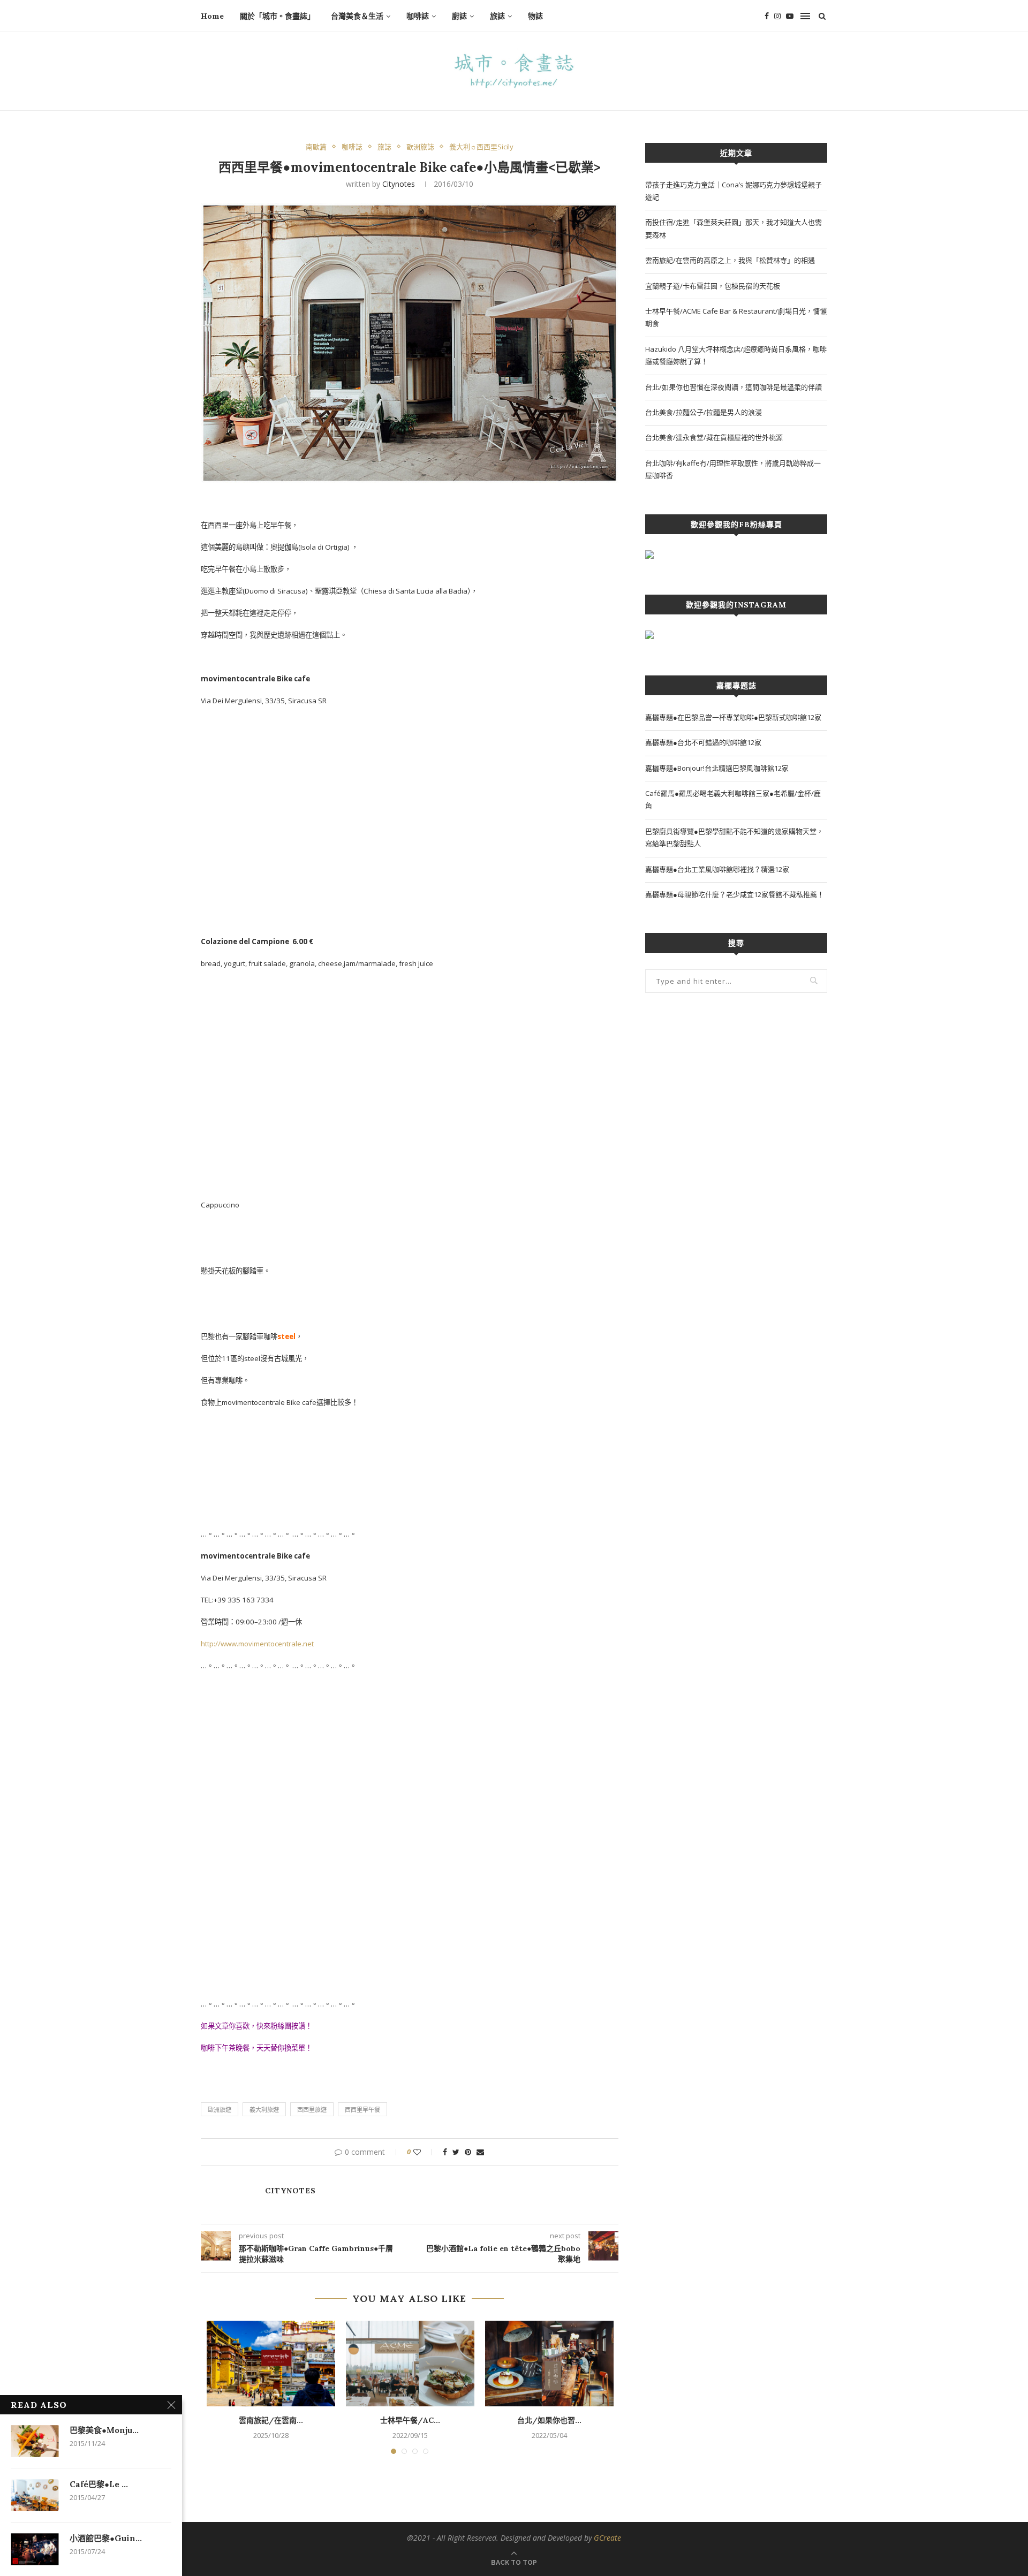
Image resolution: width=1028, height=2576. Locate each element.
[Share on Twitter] (456, 2152)
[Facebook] (767, 16)
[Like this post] (424, 2152)
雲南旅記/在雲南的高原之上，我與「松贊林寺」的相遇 (730, 260)
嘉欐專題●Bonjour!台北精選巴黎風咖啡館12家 (717, 768)
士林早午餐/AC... (410, 2420)
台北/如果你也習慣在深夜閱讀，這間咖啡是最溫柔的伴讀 (734, 387)
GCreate (607, 2538)
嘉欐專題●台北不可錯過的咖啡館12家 (703, 742)
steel (286, 1336)
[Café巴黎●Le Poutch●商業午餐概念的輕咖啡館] (35, 2495)
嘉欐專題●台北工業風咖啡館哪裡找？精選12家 (717, 869)
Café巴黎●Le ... (99, 2484)
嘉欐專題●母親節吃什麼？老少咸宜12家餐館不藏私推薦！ (735, 894)
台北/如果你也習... (549, 2420)
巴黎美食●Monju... (104, 2430)
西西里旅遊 (312, 2110)
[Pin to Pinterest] (468, 2152)
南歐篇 (316, 147)
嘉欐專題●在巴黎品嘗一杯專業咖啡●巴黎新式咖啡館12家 (733, 717)
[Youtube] (790, 16)
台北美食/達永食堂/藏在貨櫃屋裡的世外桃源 (714, 437)
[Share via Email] (480, 2152)
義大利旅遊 (264, 2110)
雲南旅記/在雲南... (271, 2420)
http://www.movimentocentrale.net (257, 1644)
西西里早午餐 (362, 2110)
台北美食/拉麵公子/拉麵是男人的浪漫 (704, 412)
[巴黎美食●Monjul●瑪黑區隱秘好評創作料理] (35, 2441)
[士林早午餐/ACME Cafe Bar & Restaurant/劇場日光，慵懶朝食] (410, 2364)
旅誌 (497, 16)
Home (212, 16)
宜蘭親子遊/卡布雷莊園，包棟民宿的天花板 (713, 286)
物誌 (535, 16)
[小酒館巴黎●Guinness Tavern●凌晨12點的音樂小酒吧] (35, 2549)
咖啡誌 (418, 16)
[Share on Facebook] (445, 2152)
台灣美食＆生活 (357, 16)
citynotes (399, 184)
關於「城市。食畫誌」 (277, 16)
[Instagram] (777, 16)
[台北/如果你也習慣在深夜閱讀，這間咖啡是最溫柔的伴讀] (549, 2364)
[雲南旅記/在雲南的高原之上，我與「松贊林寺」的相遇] (271, 2364)
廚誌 (459, 16)
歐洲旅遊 (220, 2110)
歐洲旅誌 (420, 147)
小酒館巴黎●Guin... (106, 2538)
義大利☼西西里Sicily (481, 147)
